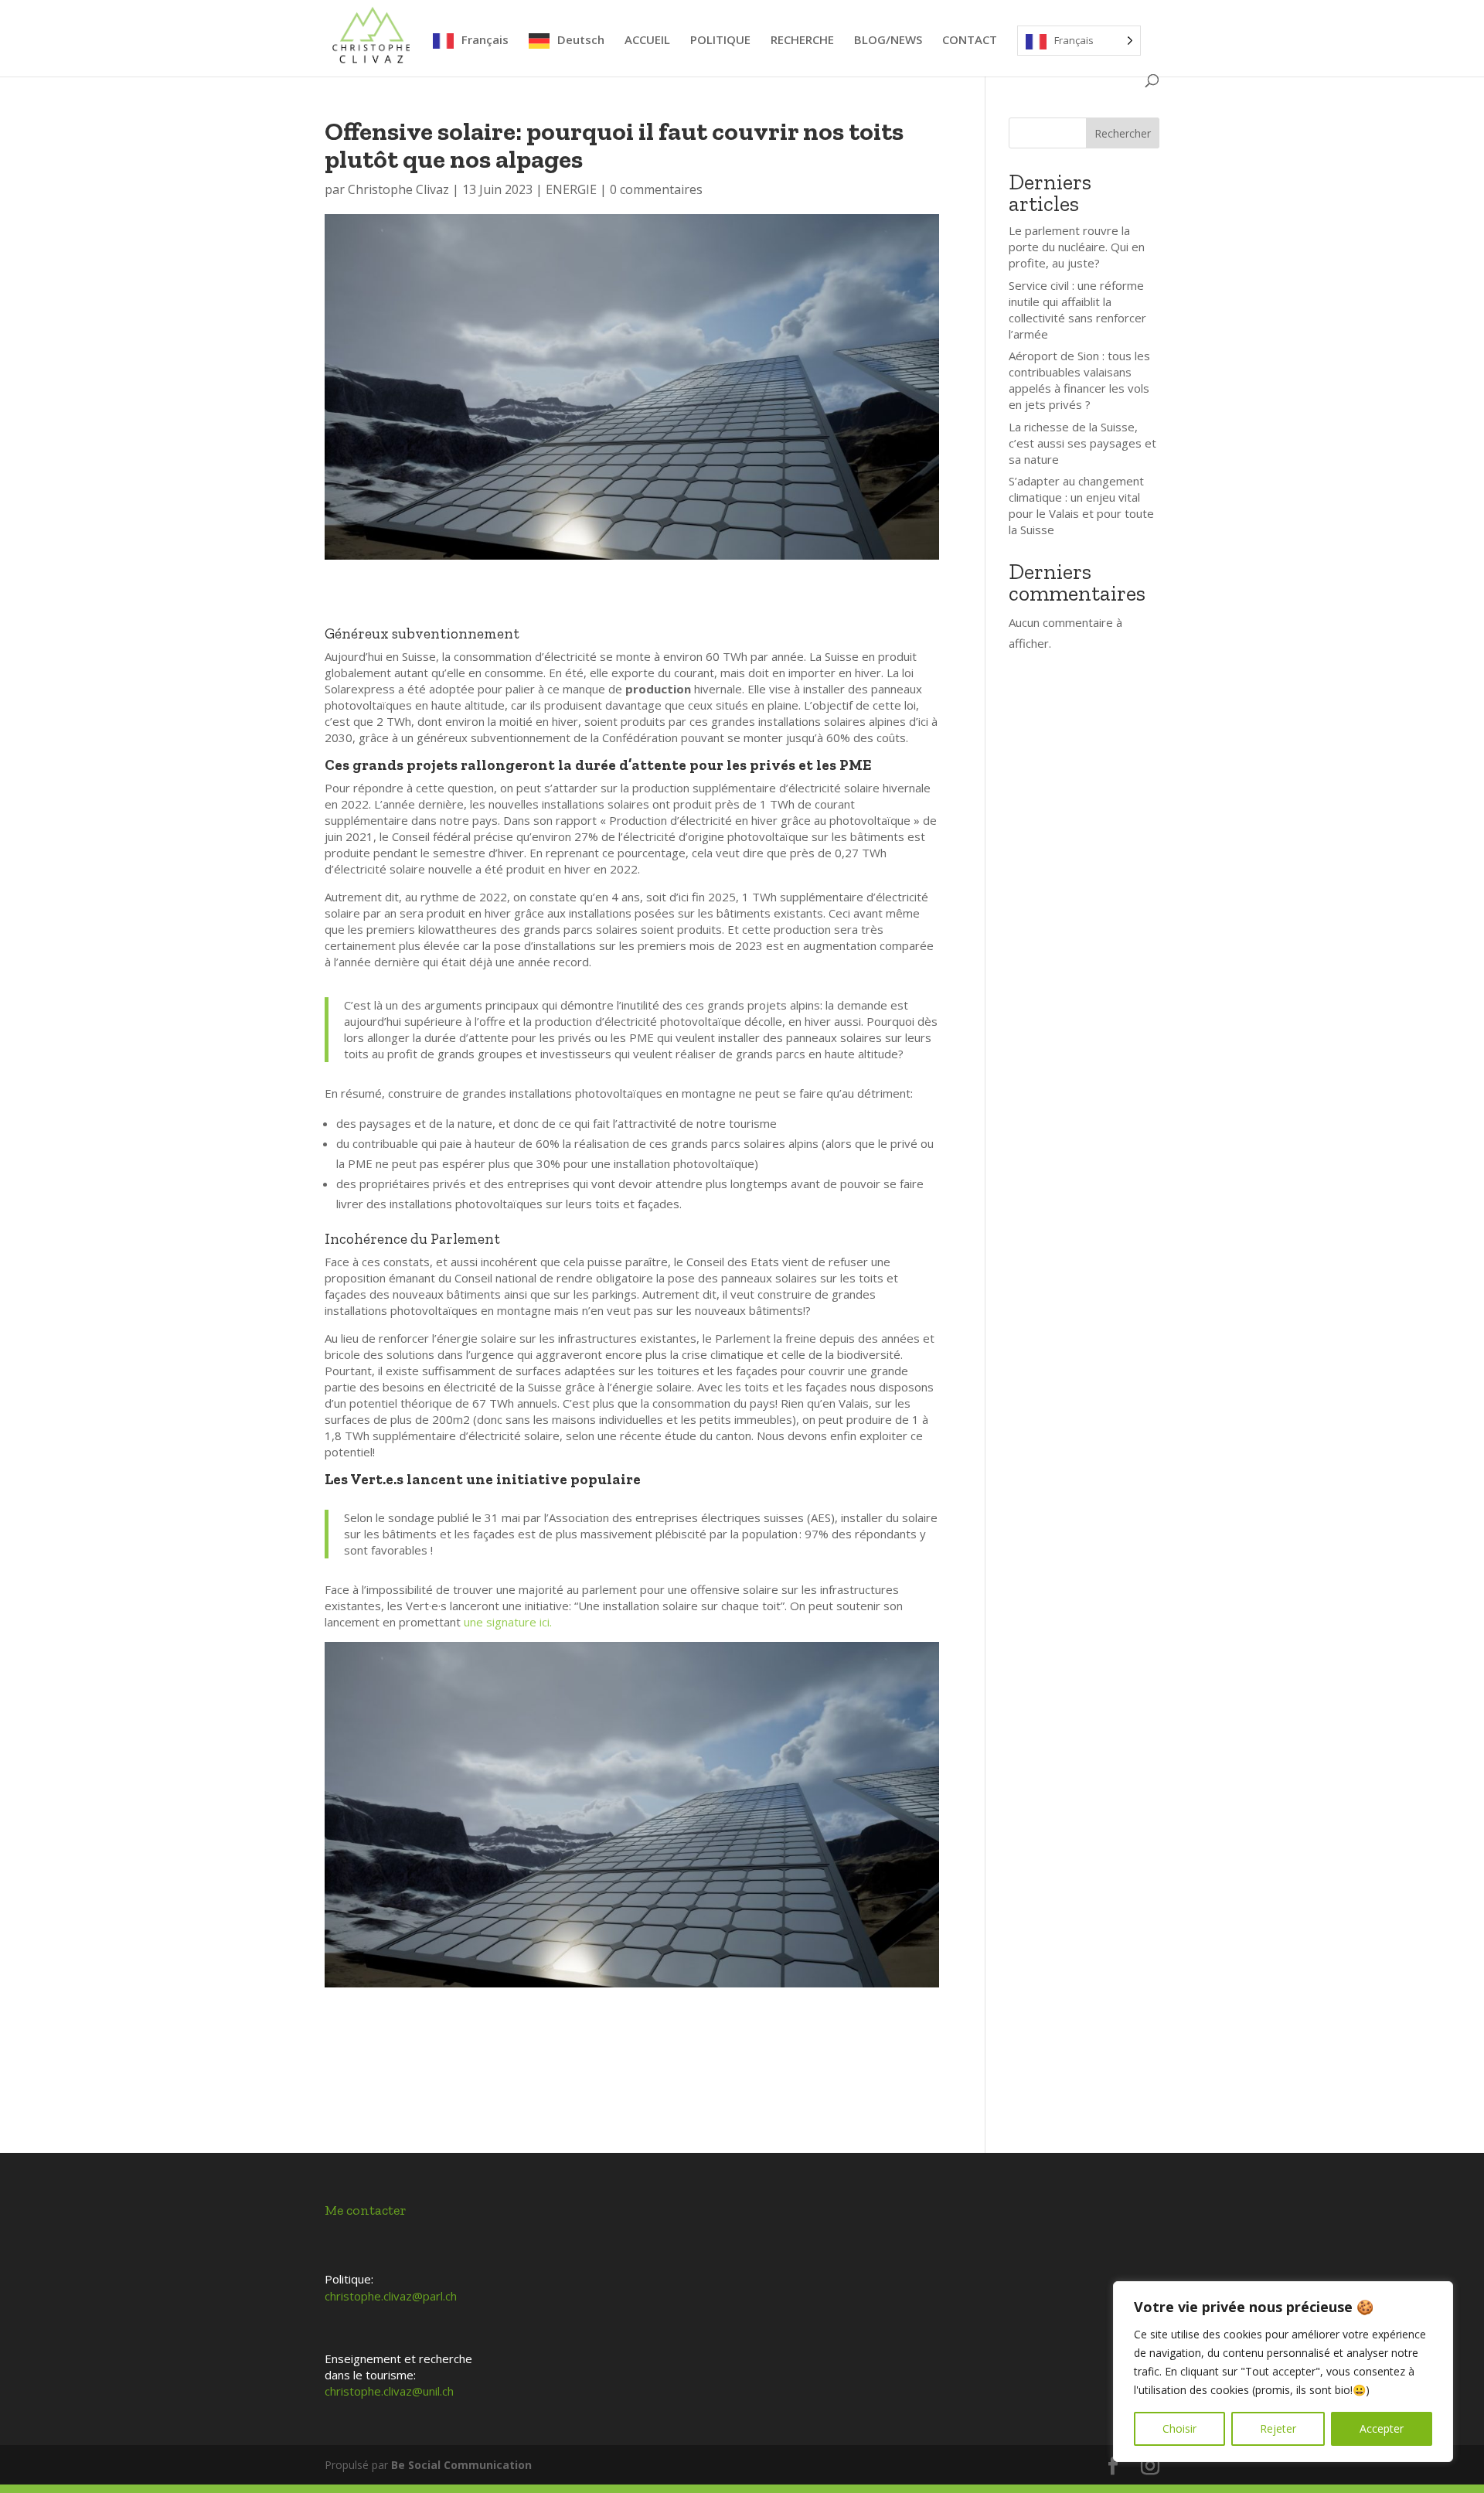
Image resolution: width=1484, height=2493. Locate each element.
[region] (1283, 2372)
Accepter (1382, 2428)
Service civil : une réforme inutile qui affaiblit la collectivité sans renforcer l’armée (1077, 310)
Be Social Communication (461, 2465)
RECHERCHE (802, 41)
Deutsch (581, 40)
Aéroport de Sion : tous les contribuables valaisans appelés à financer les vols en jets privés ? (1079, 380)
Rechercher (1123, 133)
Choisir (1179, 2428)
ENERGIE (571, 189)
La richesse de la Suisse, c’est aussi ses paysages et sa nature (1082, 443)
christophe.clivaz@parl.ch (391, 2296)
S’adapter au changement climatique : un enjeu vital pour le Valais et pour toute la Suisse (1081, 505)
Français (485, 40)
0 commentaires (656, 189)
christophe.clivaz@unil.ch (389, 2391)
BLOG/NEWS (888, 41)
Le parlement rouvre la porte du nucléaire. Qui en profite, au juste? (1077, 247)
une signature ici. (508, 1622)
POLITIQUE (720, 41)
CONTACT (970, 41)
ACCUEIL (647, 41)
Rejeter (1278, 2428)
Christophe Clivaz (398, 189)
